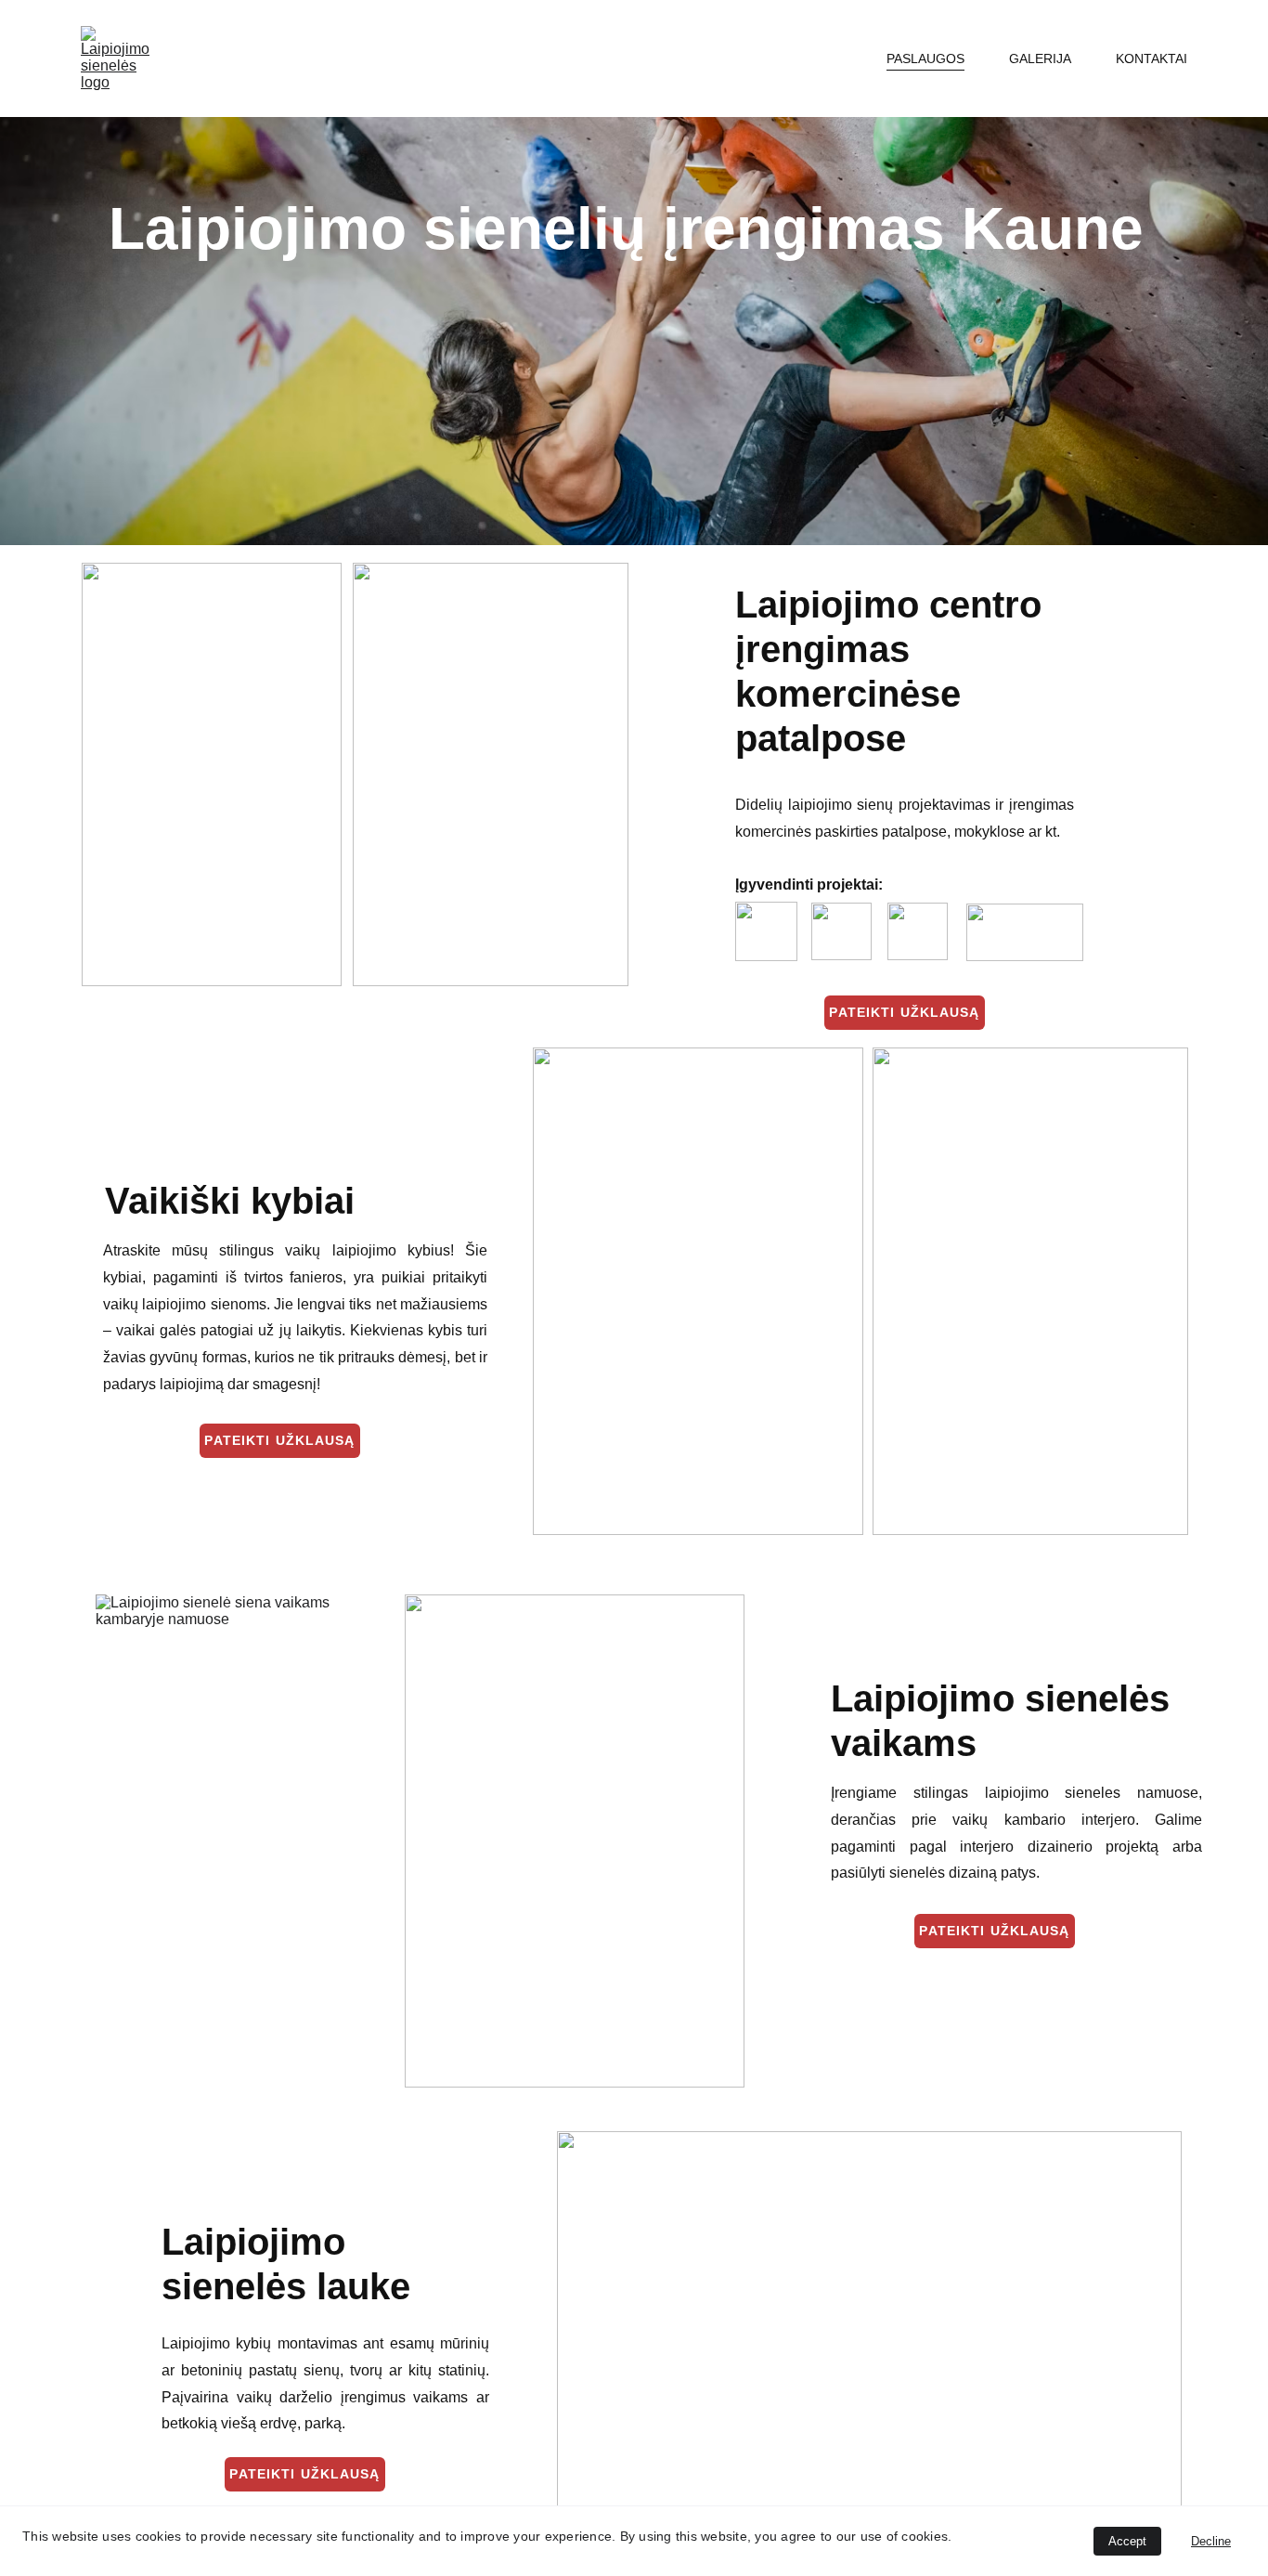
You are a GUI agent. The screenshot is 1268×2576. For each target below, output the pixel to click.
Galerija (1040, 59)
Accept (1127, 2541)
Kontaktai (1152, 59)
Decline (1211, 2541)
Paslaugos (925, 59)
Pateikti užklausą (904, 1012)
